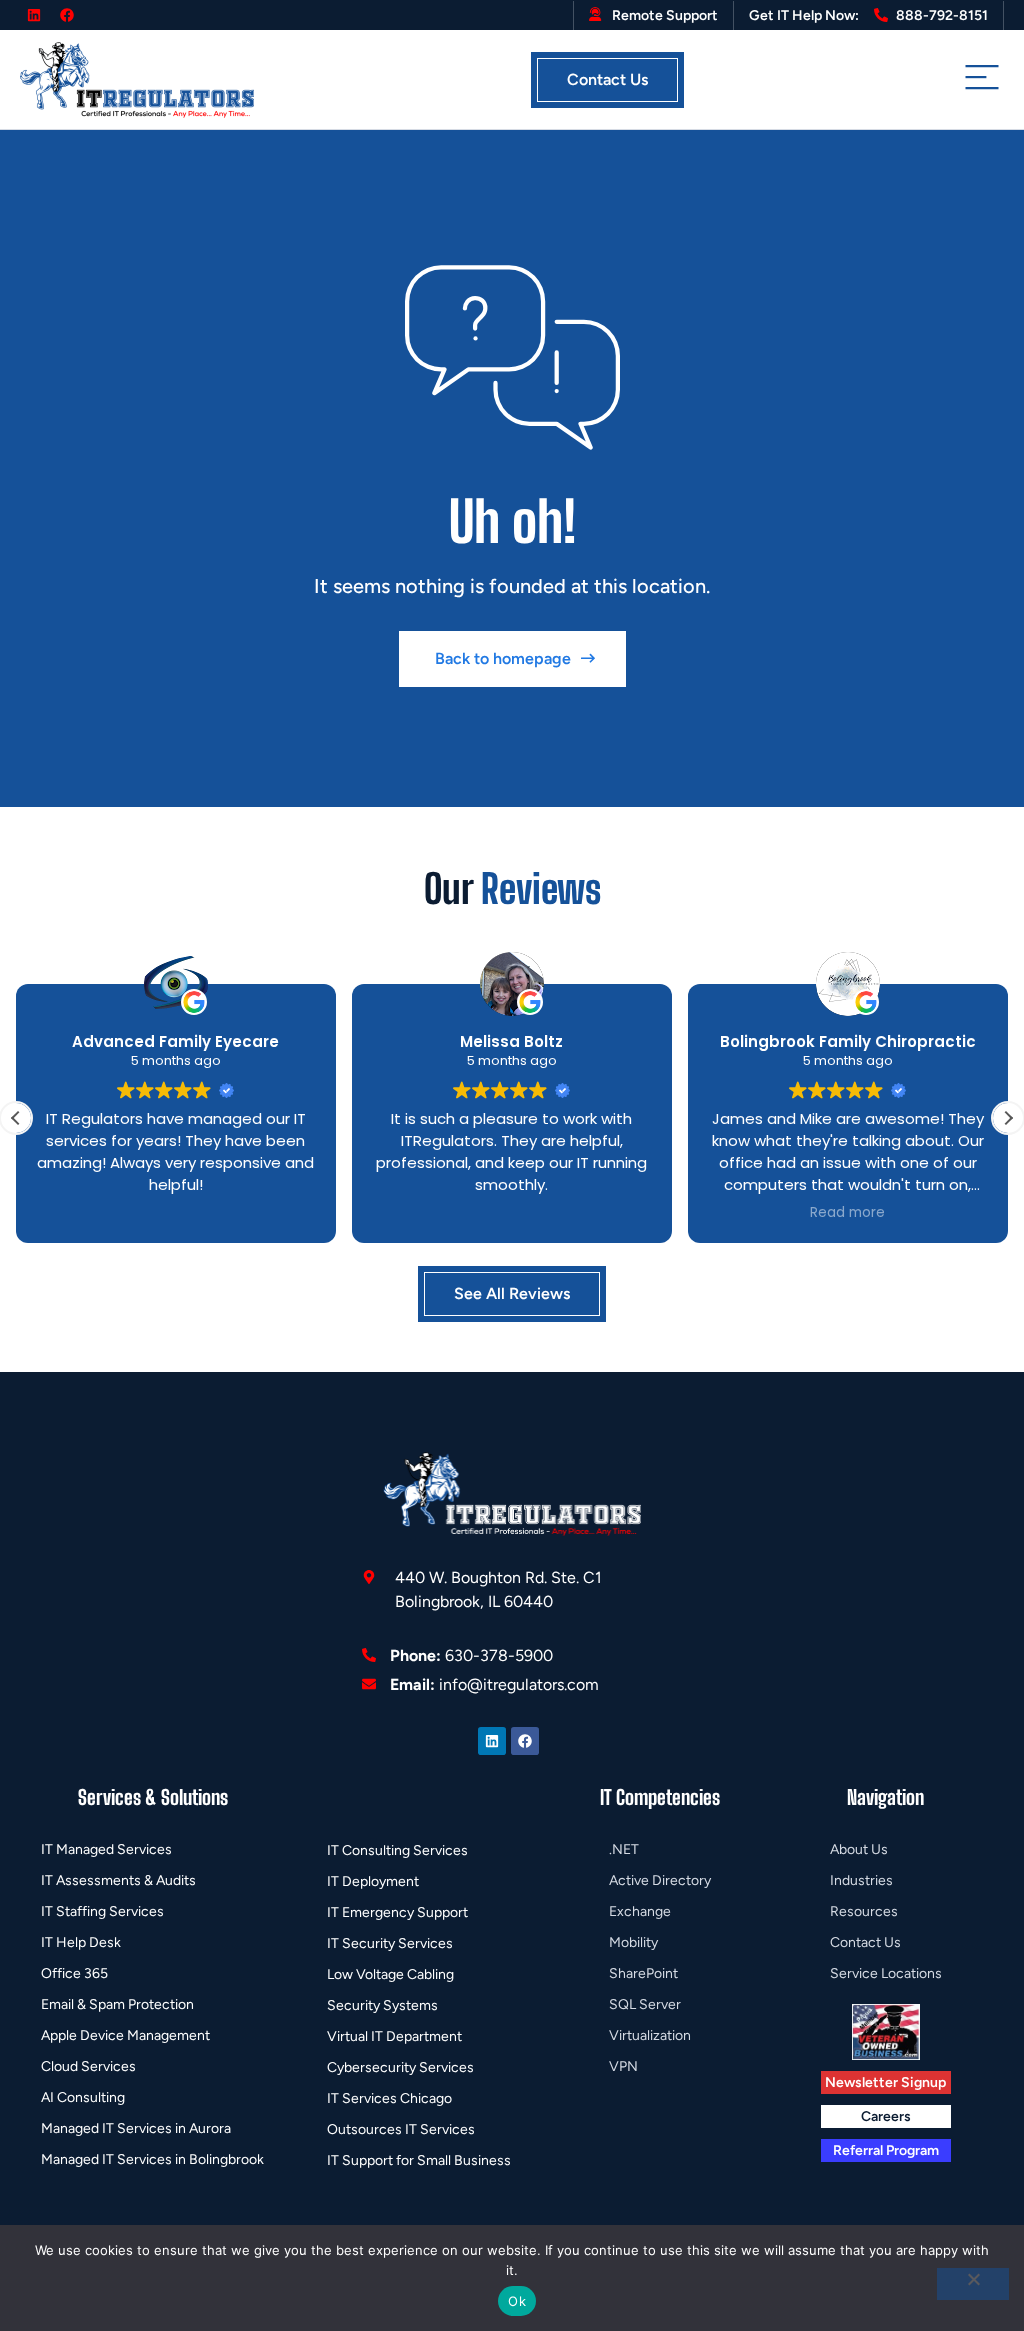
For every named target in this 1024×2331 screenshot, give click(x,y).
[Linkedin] (34, 15)
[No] (973, 2284)
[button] (1008, 1118)
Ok (517, 2301)
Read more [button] (847, 1213)
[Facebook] (67, 15)
